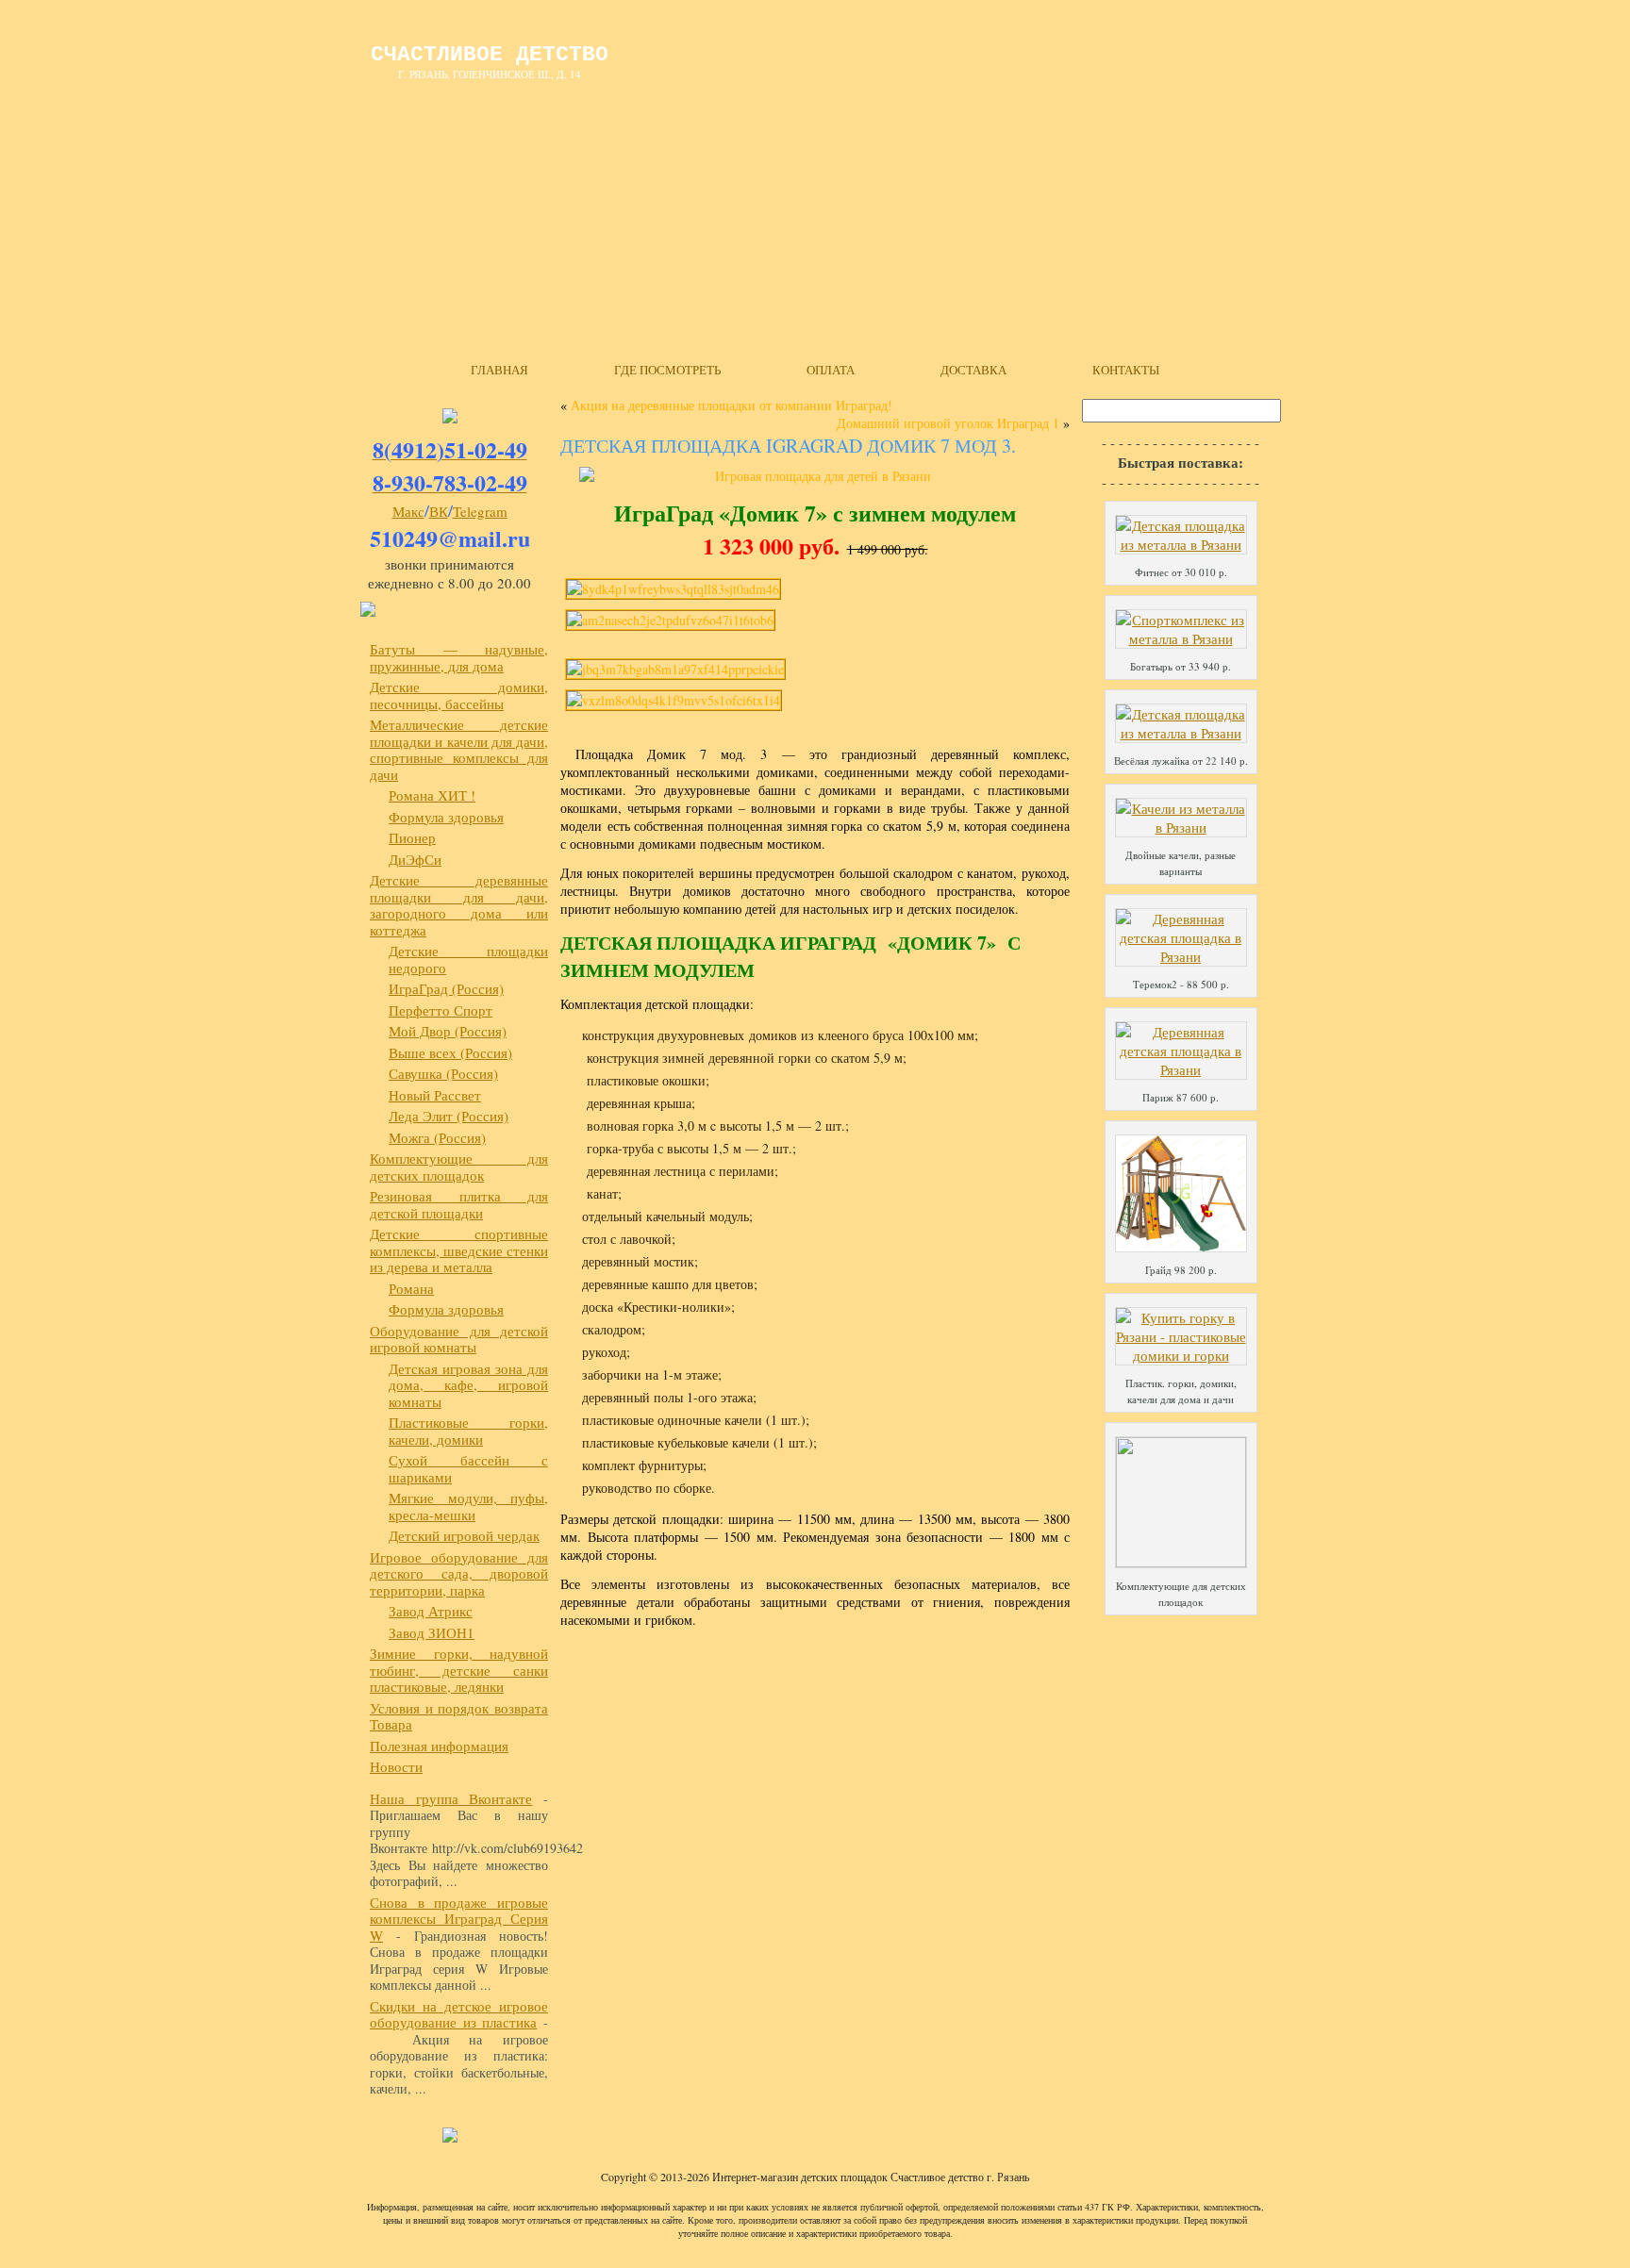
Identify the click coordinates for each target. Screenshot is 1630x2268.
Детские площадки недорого (468, 959)
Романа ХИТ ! (432, 795)
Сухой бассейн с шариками (468, 1468)
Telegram (480, 511)
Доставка (973, 370)
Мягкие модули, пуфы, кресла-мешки (468, 1506)
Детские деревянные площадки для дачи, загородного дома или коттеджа (459, 905)
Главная (499, 370)
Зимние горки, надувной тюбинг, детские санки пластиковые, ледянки (459, 1670)
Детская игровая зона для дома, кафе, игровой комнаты (468, 1385)
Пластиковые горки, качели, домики (468, 1431)
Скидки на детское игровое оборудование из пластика (459, 2014)
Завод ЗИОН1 (432, 1632)
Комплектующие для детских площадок (459, 1167)
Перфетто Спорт (441, 1010)
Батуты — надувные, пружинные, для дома (459, 657)
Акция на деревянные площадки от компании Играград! (732, 405)
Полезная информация (439, 1746)
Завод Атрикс (431, 1611)
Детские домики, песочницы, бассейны (459, 695)
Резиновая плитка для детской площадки (459, 1204)
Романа (411, 1288)
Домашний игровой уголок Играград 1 (948, 423)
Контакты (1126, 370)
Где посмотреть (667, 370)
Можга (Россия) (437, 1137)
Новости (396, 1766)
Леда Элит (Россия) (449, 1116)
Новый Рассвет (435, 1095)
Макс (408, 511)
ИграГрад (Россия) (446, 988)
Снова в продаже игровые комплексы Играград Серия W (459, 1919)
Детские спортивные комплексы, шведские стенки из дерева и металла (459, 1250)
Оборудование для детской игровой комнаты (459, 1339)
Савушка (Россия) (443, 1073)
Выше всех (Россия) (450, 1052)
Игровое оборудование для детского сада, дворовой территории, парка (459, 1573)
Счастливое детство (490, 55)
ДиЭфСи (415, 859)
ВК (439, 511)
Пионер (412, 837)
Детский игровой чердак (464, 1535)
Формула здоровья (446, 817)
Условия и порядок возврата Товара (459, 1716)
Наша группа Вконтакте (451, 1798)
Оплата (831, 370)
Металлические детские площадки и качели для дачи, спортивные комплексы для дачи (459, 749)
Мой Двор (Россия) (448, 1031)
